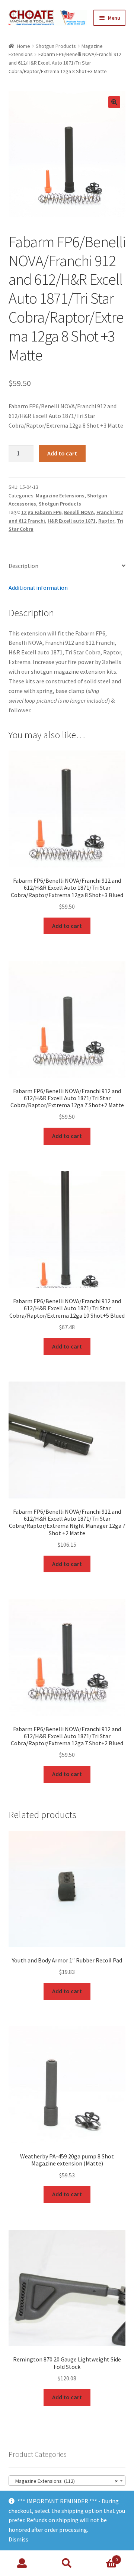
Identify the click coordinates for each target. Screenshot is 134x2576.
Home (24, 46)
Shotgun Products (56, 46)
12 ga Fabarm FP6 (41, 512)
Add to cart (62, 453)
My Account (22, 2563)
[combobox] (67, 2481)
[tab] (67, 566)
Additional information (38, 588)
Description (23, 566)
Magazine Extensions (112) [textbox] (65, 2481)
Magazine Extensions (60, 496)
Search (67, 2563)
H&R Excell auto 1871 (72, 521)
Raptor (106, 521)
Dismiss (18, 2539)
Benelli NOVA (79, 512)
